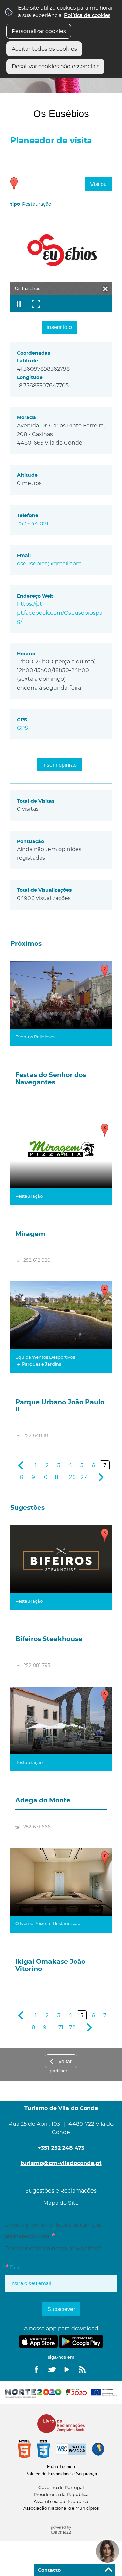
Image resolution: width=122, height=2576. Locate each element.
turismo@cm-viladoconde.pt (61, 2163)
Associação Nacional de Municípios (61, 2509)
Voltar (65, 2061)
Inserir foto (59, 327)
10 (45, 1477)
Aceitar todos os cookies (44, 49)
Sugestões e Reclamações (61, 2191)
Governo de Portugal (61, 2488)
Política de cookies (87, 15)
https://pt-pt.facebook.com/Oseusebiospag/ (60, 613)
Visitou (98, 184)
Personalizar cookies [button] (39, 31)
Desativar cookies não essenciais (55, 67)
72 (72, 2027)
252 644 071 (33, 524)
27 (84, 1477)
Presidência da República (61, 2495)
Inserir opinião (59, 765)
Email (27, 2267)
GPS (23, 728)
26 (72, 1477)
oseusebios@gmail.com (49, 564)
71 (61, 2027)
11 (56, 1477)
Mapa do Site (61, 2203)
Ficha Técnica (61, 2467)
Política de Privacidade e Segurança (61, 2474)
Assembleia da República (61, 2502)
